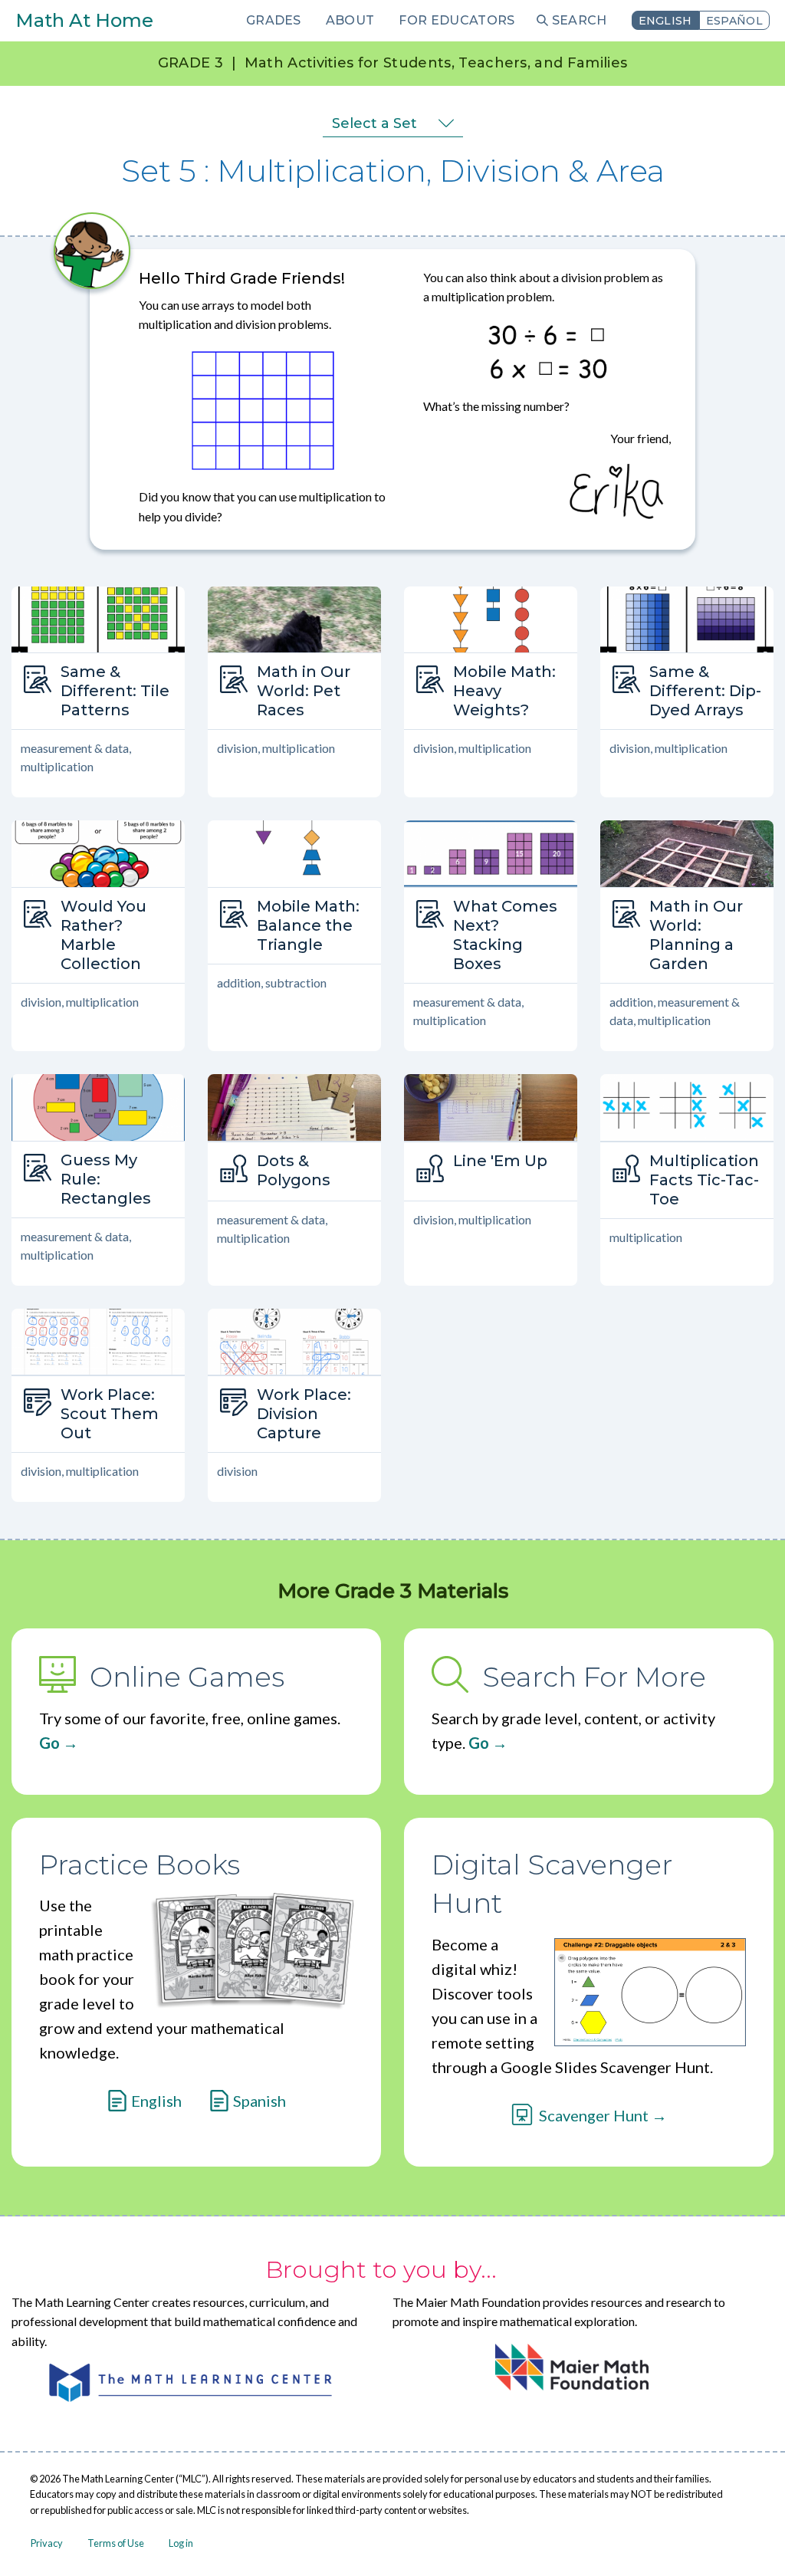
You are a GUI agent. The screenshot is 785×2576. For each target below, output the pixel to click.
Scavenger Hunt (594, 2115)
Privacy (47, 2543)
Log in (181, 2543)
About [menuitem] (350, 20)
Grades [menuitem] (274, 20)
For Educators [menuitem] (457, 20)
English (665, 21)
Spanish (259, 2101)
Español (734, 21)
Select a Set (374, 123)
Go (49, 1743)
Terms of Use (116, 2543)
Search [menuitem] (580, 20)
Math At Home (84, 20)
